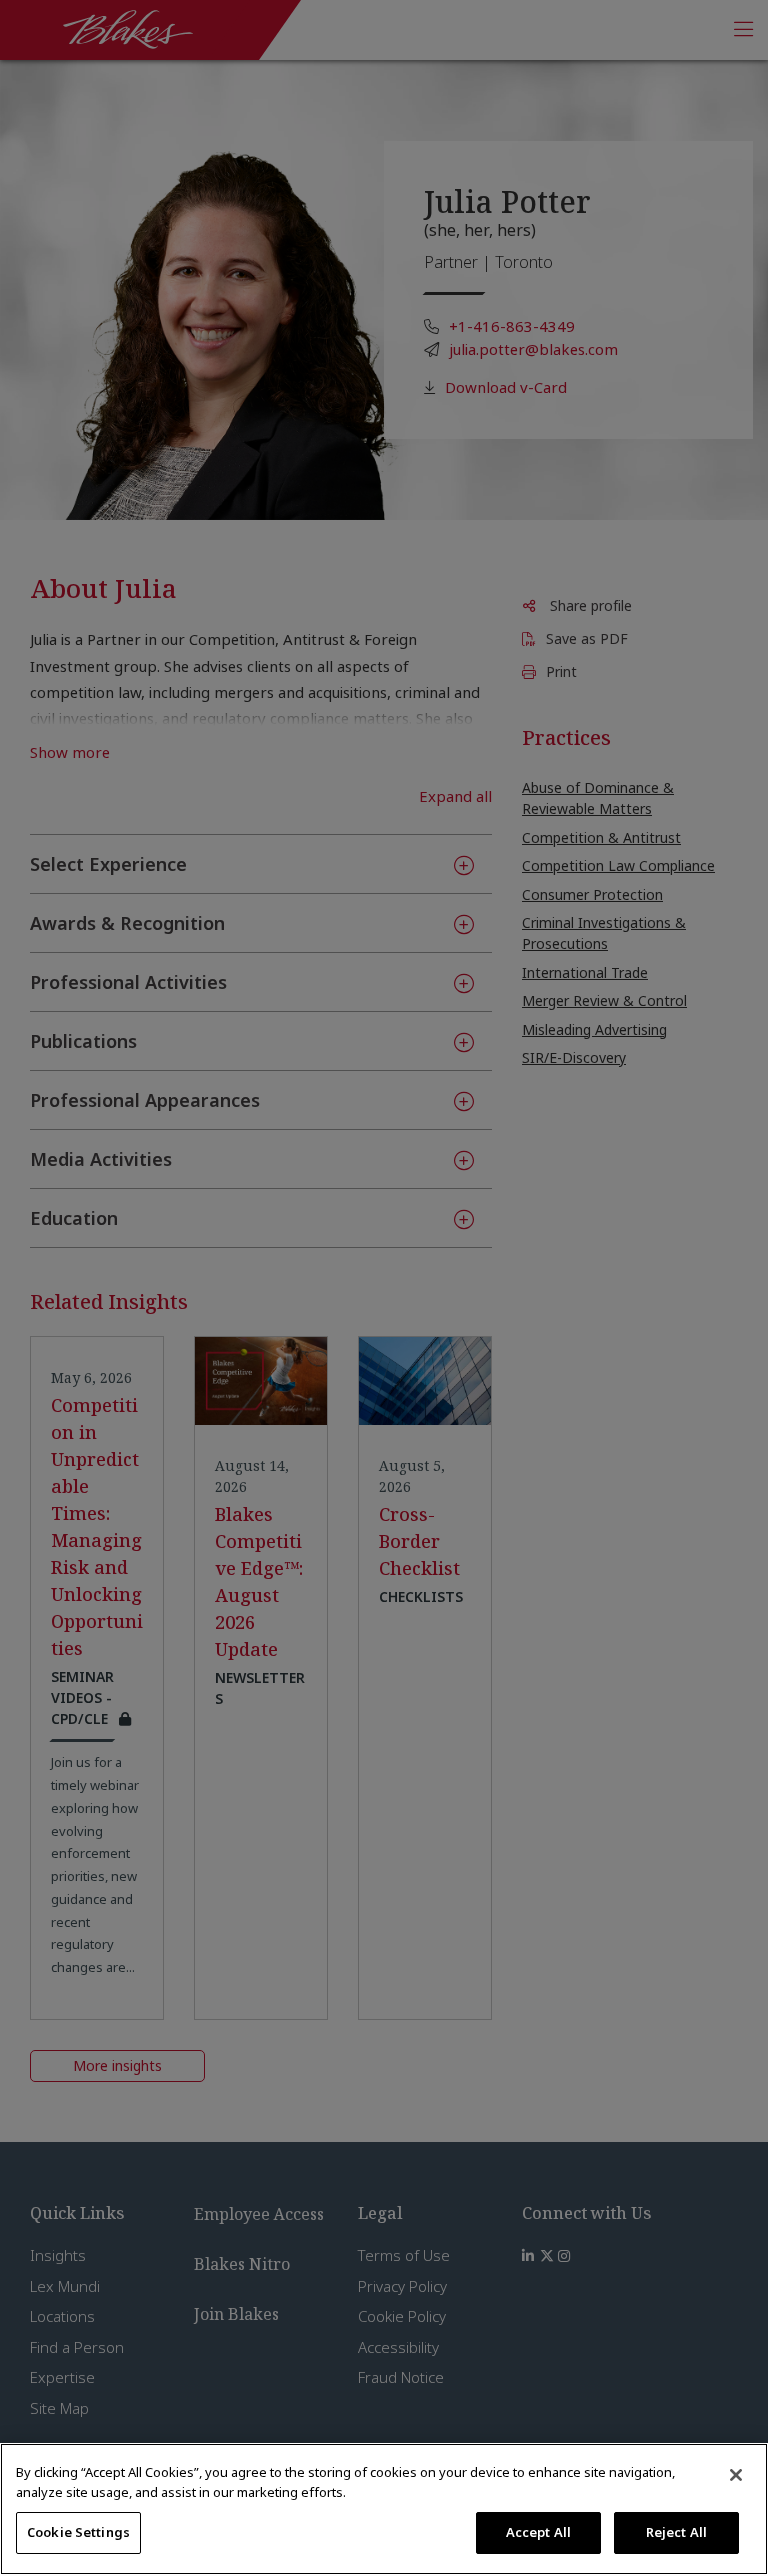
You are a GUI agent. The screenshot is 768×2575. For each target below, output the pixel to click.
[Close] (736, 2475)
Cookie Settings (78, 2532)
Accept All (538, 2532)
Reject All (676, 2532)
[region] (384, 2509)
